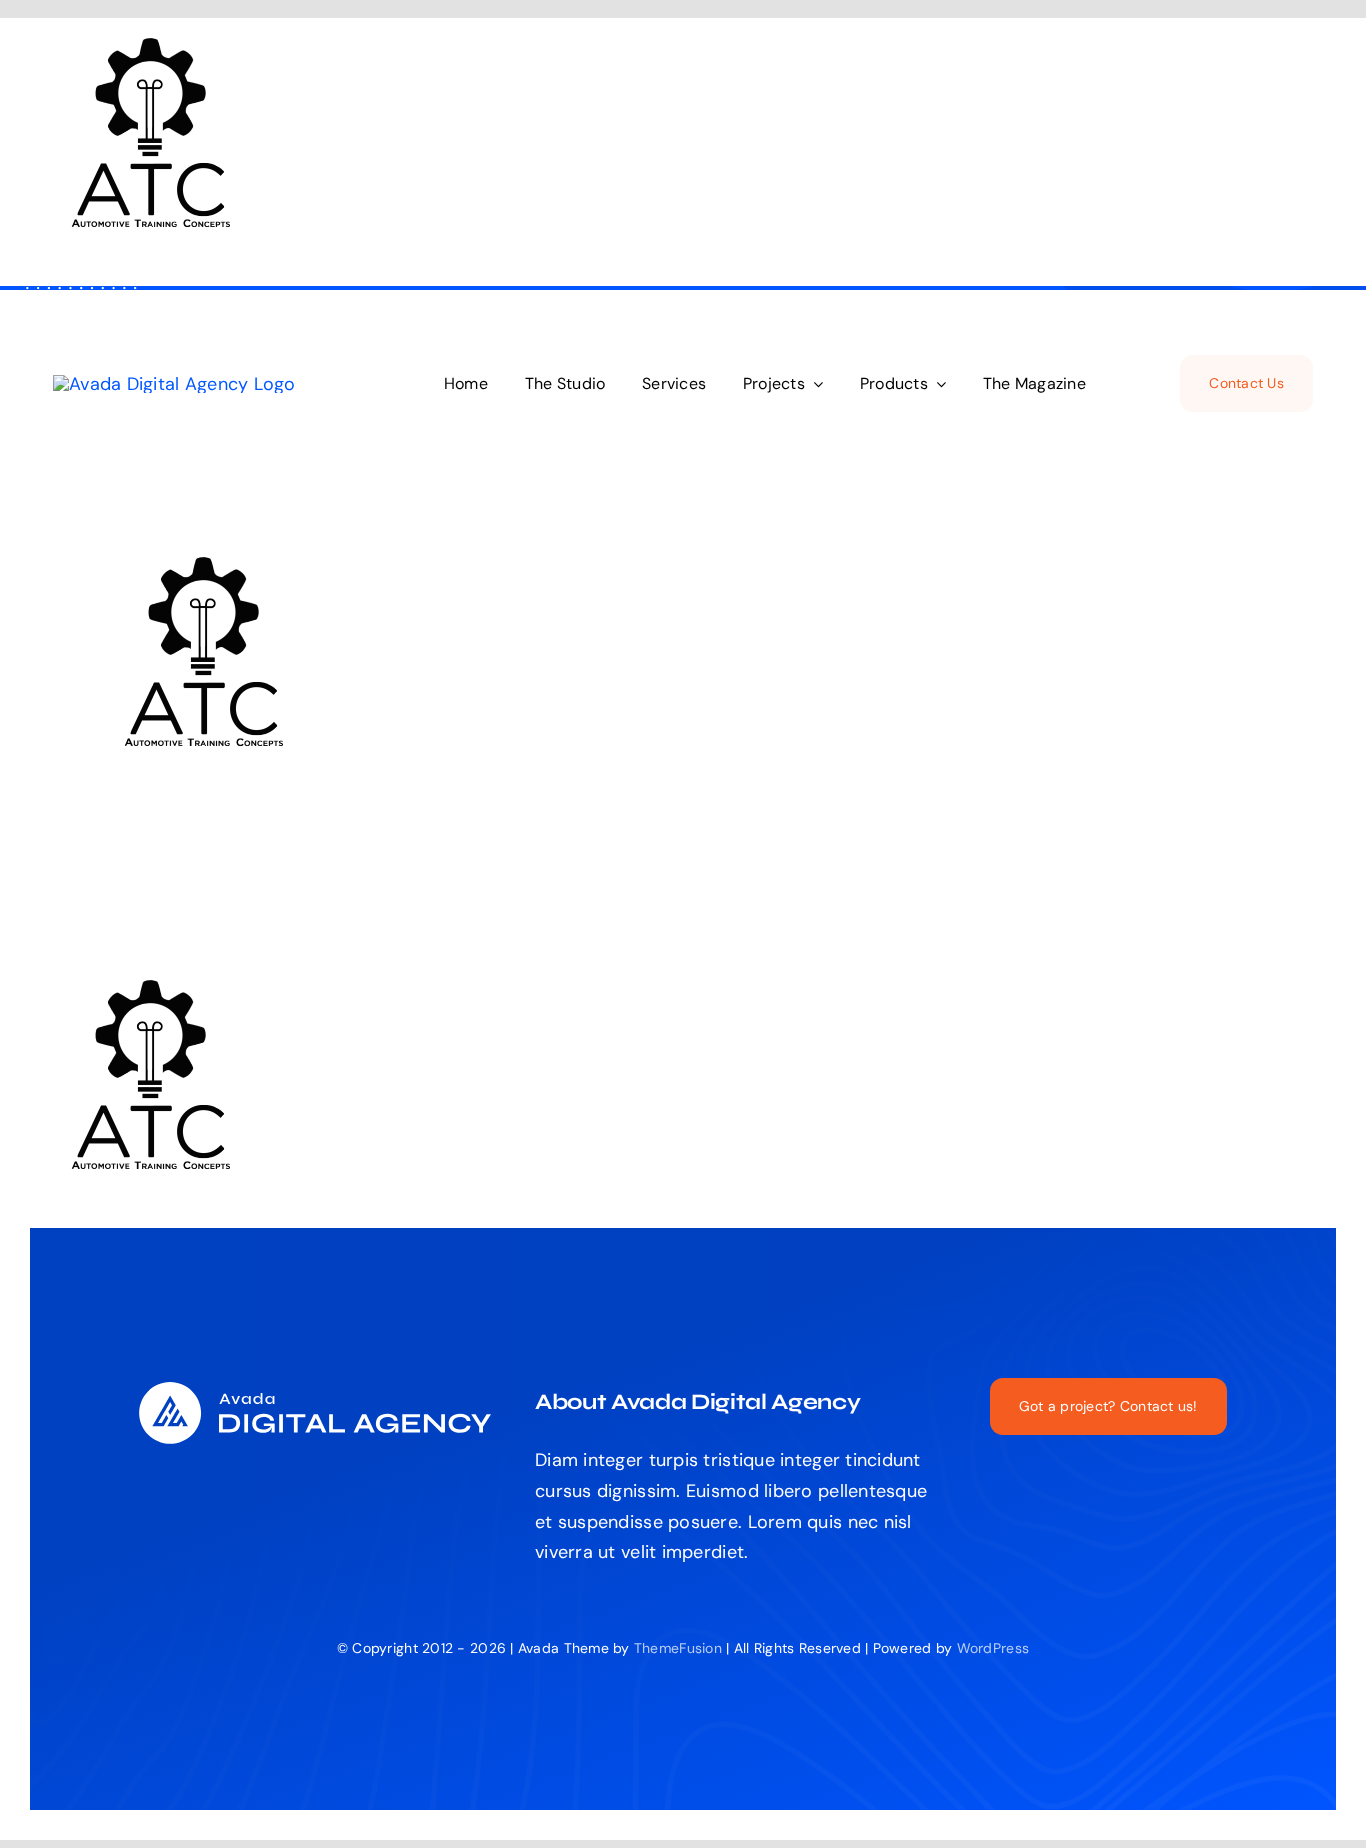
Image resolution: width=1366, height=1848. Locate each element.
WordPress (993, 1648)
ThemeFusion (678, 1648)
